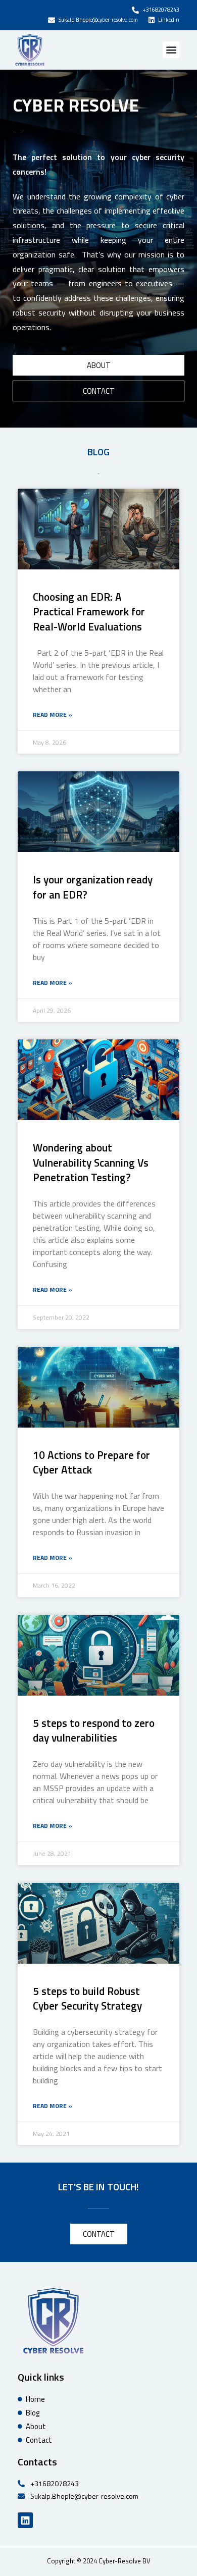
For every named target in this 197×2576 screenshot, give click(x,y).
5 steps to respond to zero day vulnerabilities (94, 1730)
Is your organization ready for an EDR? (93, 887)
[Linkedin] (25, 2520)
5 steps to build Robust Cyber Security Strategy (87, 1998)
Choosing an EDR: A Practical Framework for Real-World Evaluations (89, 612)
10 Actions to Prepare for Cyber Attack (91, 1462)
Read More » (53, 715)
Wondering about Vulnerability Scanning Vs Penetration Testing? (91, 1162)
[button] (171, 50)
